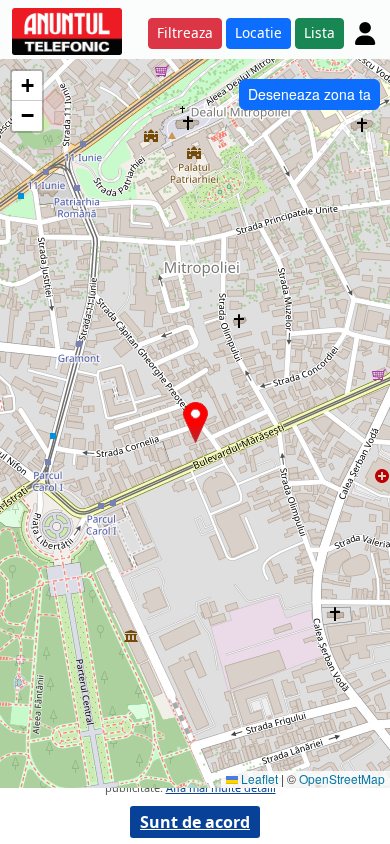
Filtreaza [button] (185, 32)
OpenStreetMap (342, 778)
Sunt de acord (195, 822)
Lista (319, 32)
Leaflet (258, 778)
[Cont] (365, 33)
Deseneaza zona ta (309, 94)
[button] (195, 422)
